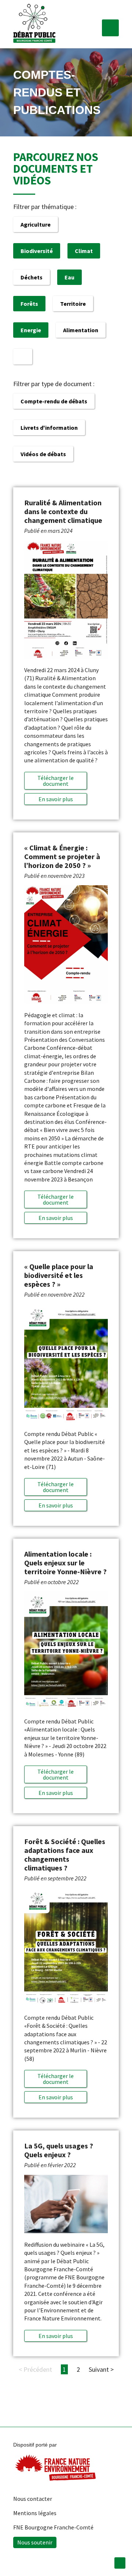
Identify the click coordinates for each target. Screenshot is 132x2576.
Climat (84, 251)
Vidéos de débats (43, 454)
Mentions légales (35, 2513)
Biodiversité (37, 251)
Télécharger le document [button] (56, 781)
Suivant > (101, 2369)
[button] (110, 28)
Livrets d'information (49, 428)
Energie (31, 330)
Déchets (32, 277)
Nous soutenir (35, 2542)
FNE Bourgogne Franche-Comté (53, 2527)
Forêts (29, 304)
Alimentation (81, 330)
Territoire (73, 304)
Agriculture (36, 224)
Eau (69, 277)
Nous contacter (33, 2499)
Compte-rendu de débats (54, 401)
